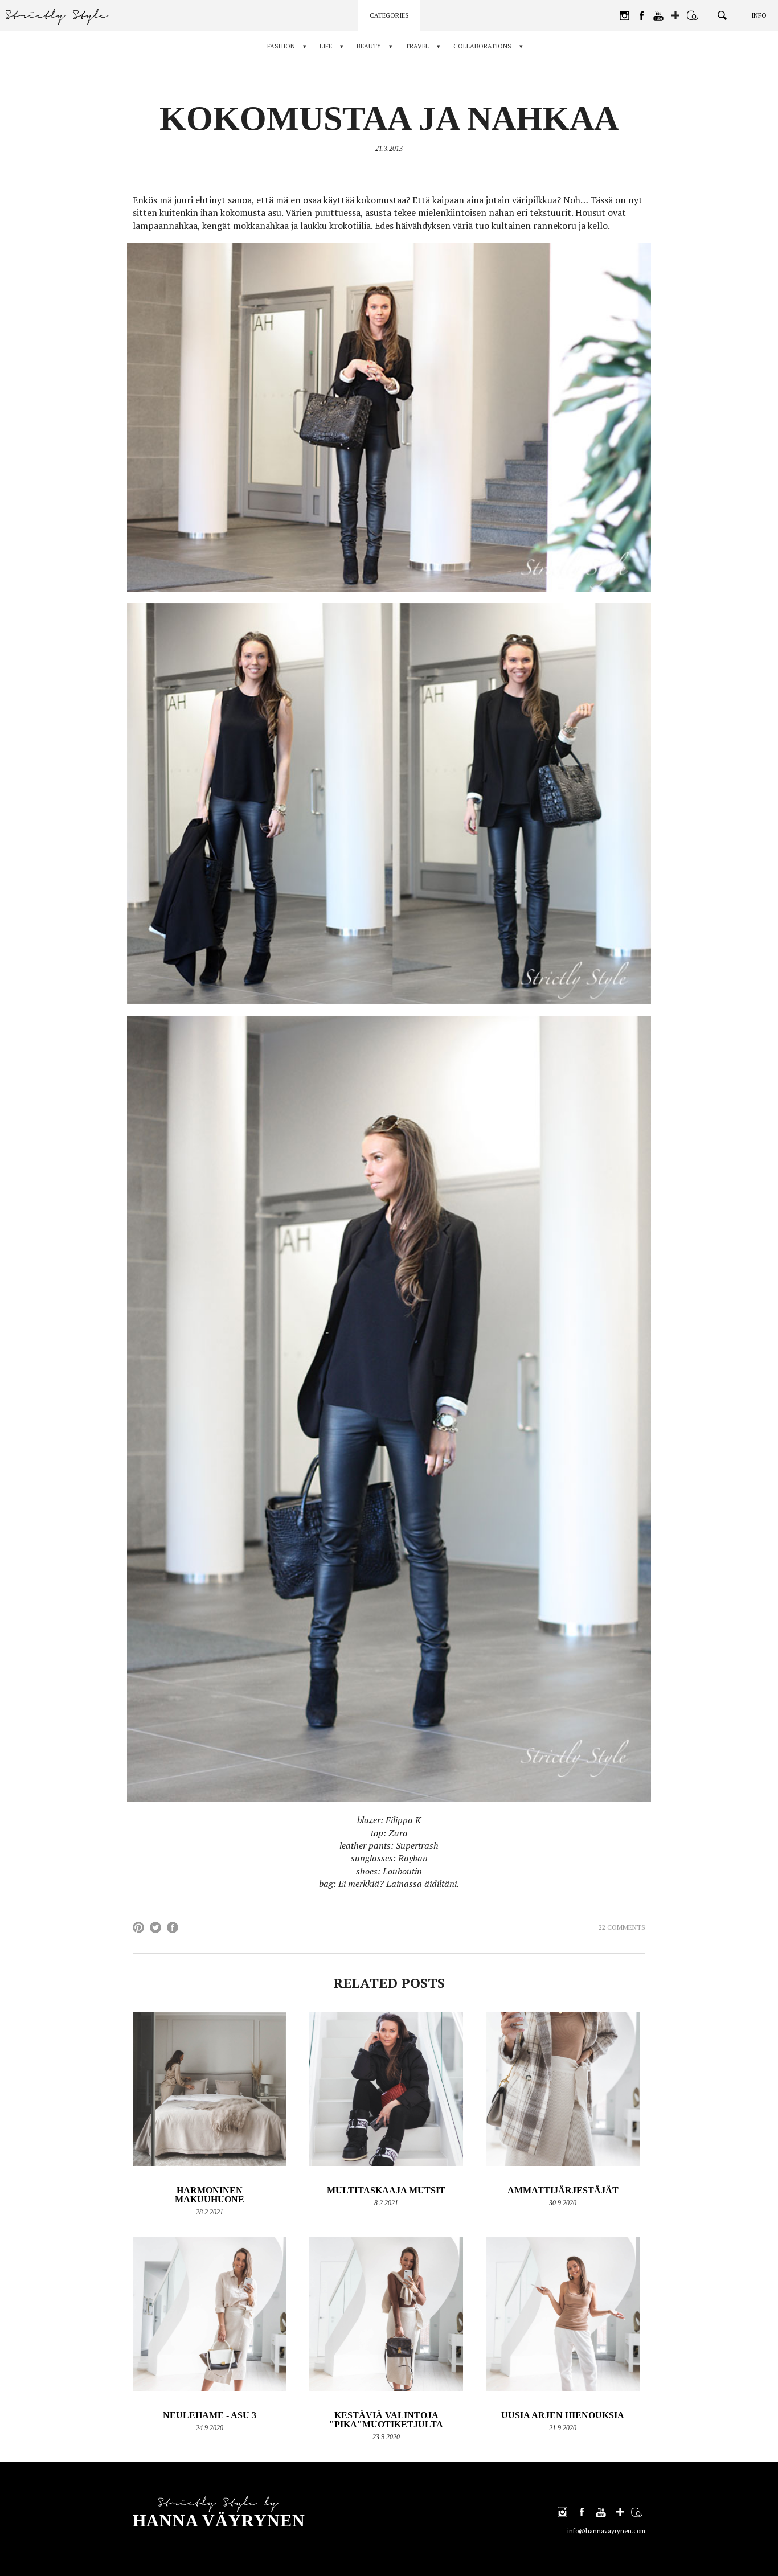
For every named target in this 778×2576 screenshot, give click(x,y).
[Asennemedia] (693, 15)
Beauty (369, 46)
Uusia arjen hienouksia (563, 2415)
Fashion (281, 46)
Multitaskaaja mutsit (386, 2190)
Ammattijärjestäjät (563, 2190)
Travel (417, 46)
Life (326, 46)
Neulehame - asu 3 (210, 2415)
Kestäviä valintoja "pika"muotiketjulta (386, 2420)
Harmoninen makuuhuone (210, 2195)
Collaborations (482, 46)
